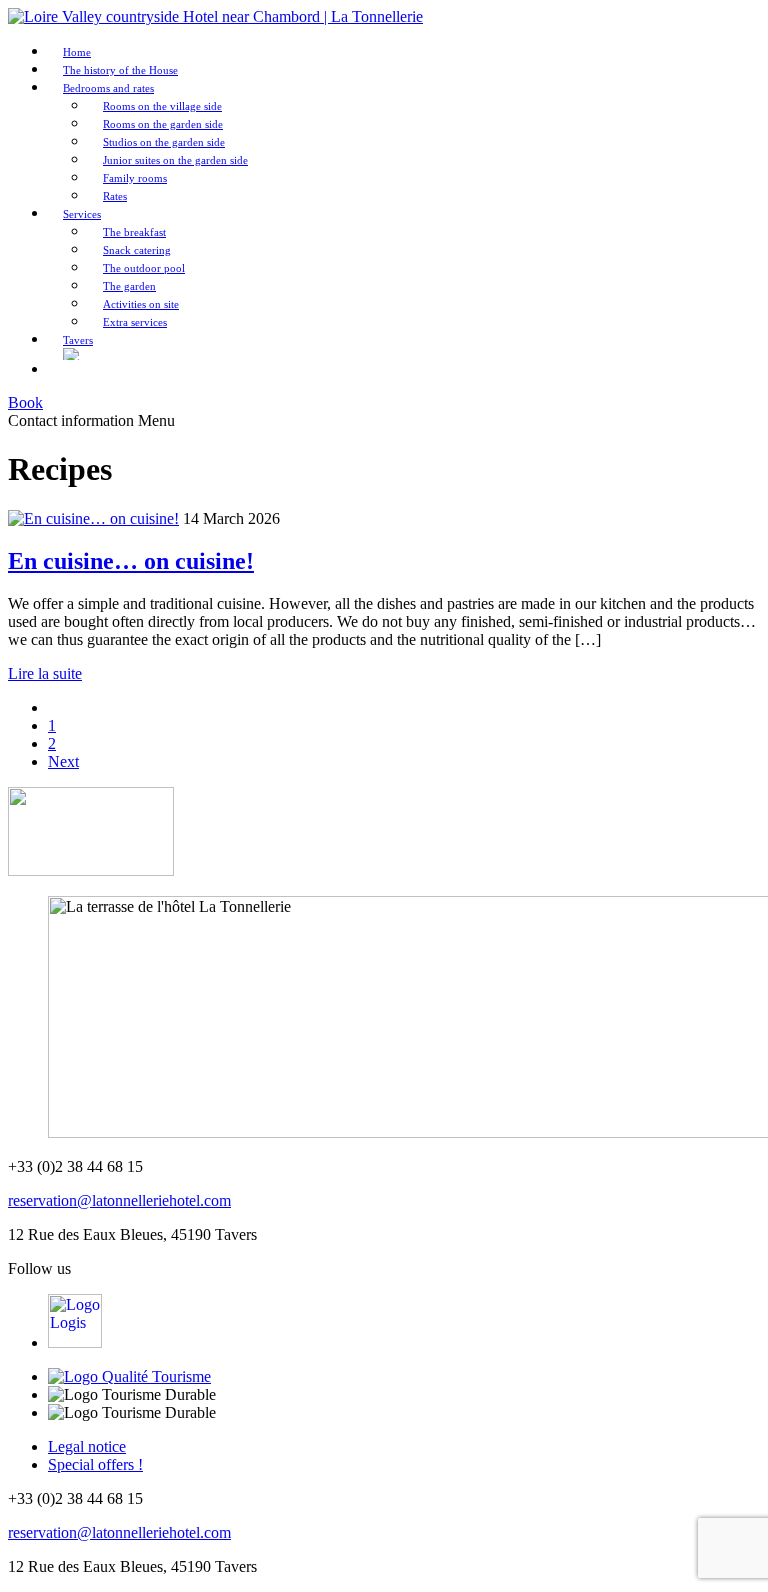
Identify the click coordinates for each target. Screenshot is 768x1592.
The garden (129, 286)
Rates (115, 196)
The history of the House (120, 70)
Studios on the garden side (164, 142)
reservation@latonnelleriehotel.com (119, 1200)
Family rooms (135, 178)
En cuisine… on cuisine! (131, 561)
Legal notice (87, 1446)
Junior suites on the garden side (175, 160)
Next (63, 761)
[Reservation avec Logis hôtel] (75, 1342)
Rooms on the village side (162, 106)
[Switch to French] (72, 370)
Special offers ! (95, 1464)
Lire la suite (45, 673)
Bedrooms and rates (108, 88)
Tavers (78, 340)
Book (25, 402)
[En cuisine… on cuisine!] (93, 518)
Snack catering (137, 250)
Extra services (135, 322)
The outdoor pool (144, 268)
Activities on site (141, 304)
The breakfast (134, 232)
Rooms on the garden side (163, 124)
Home (77, 52)
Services (82, 214)
